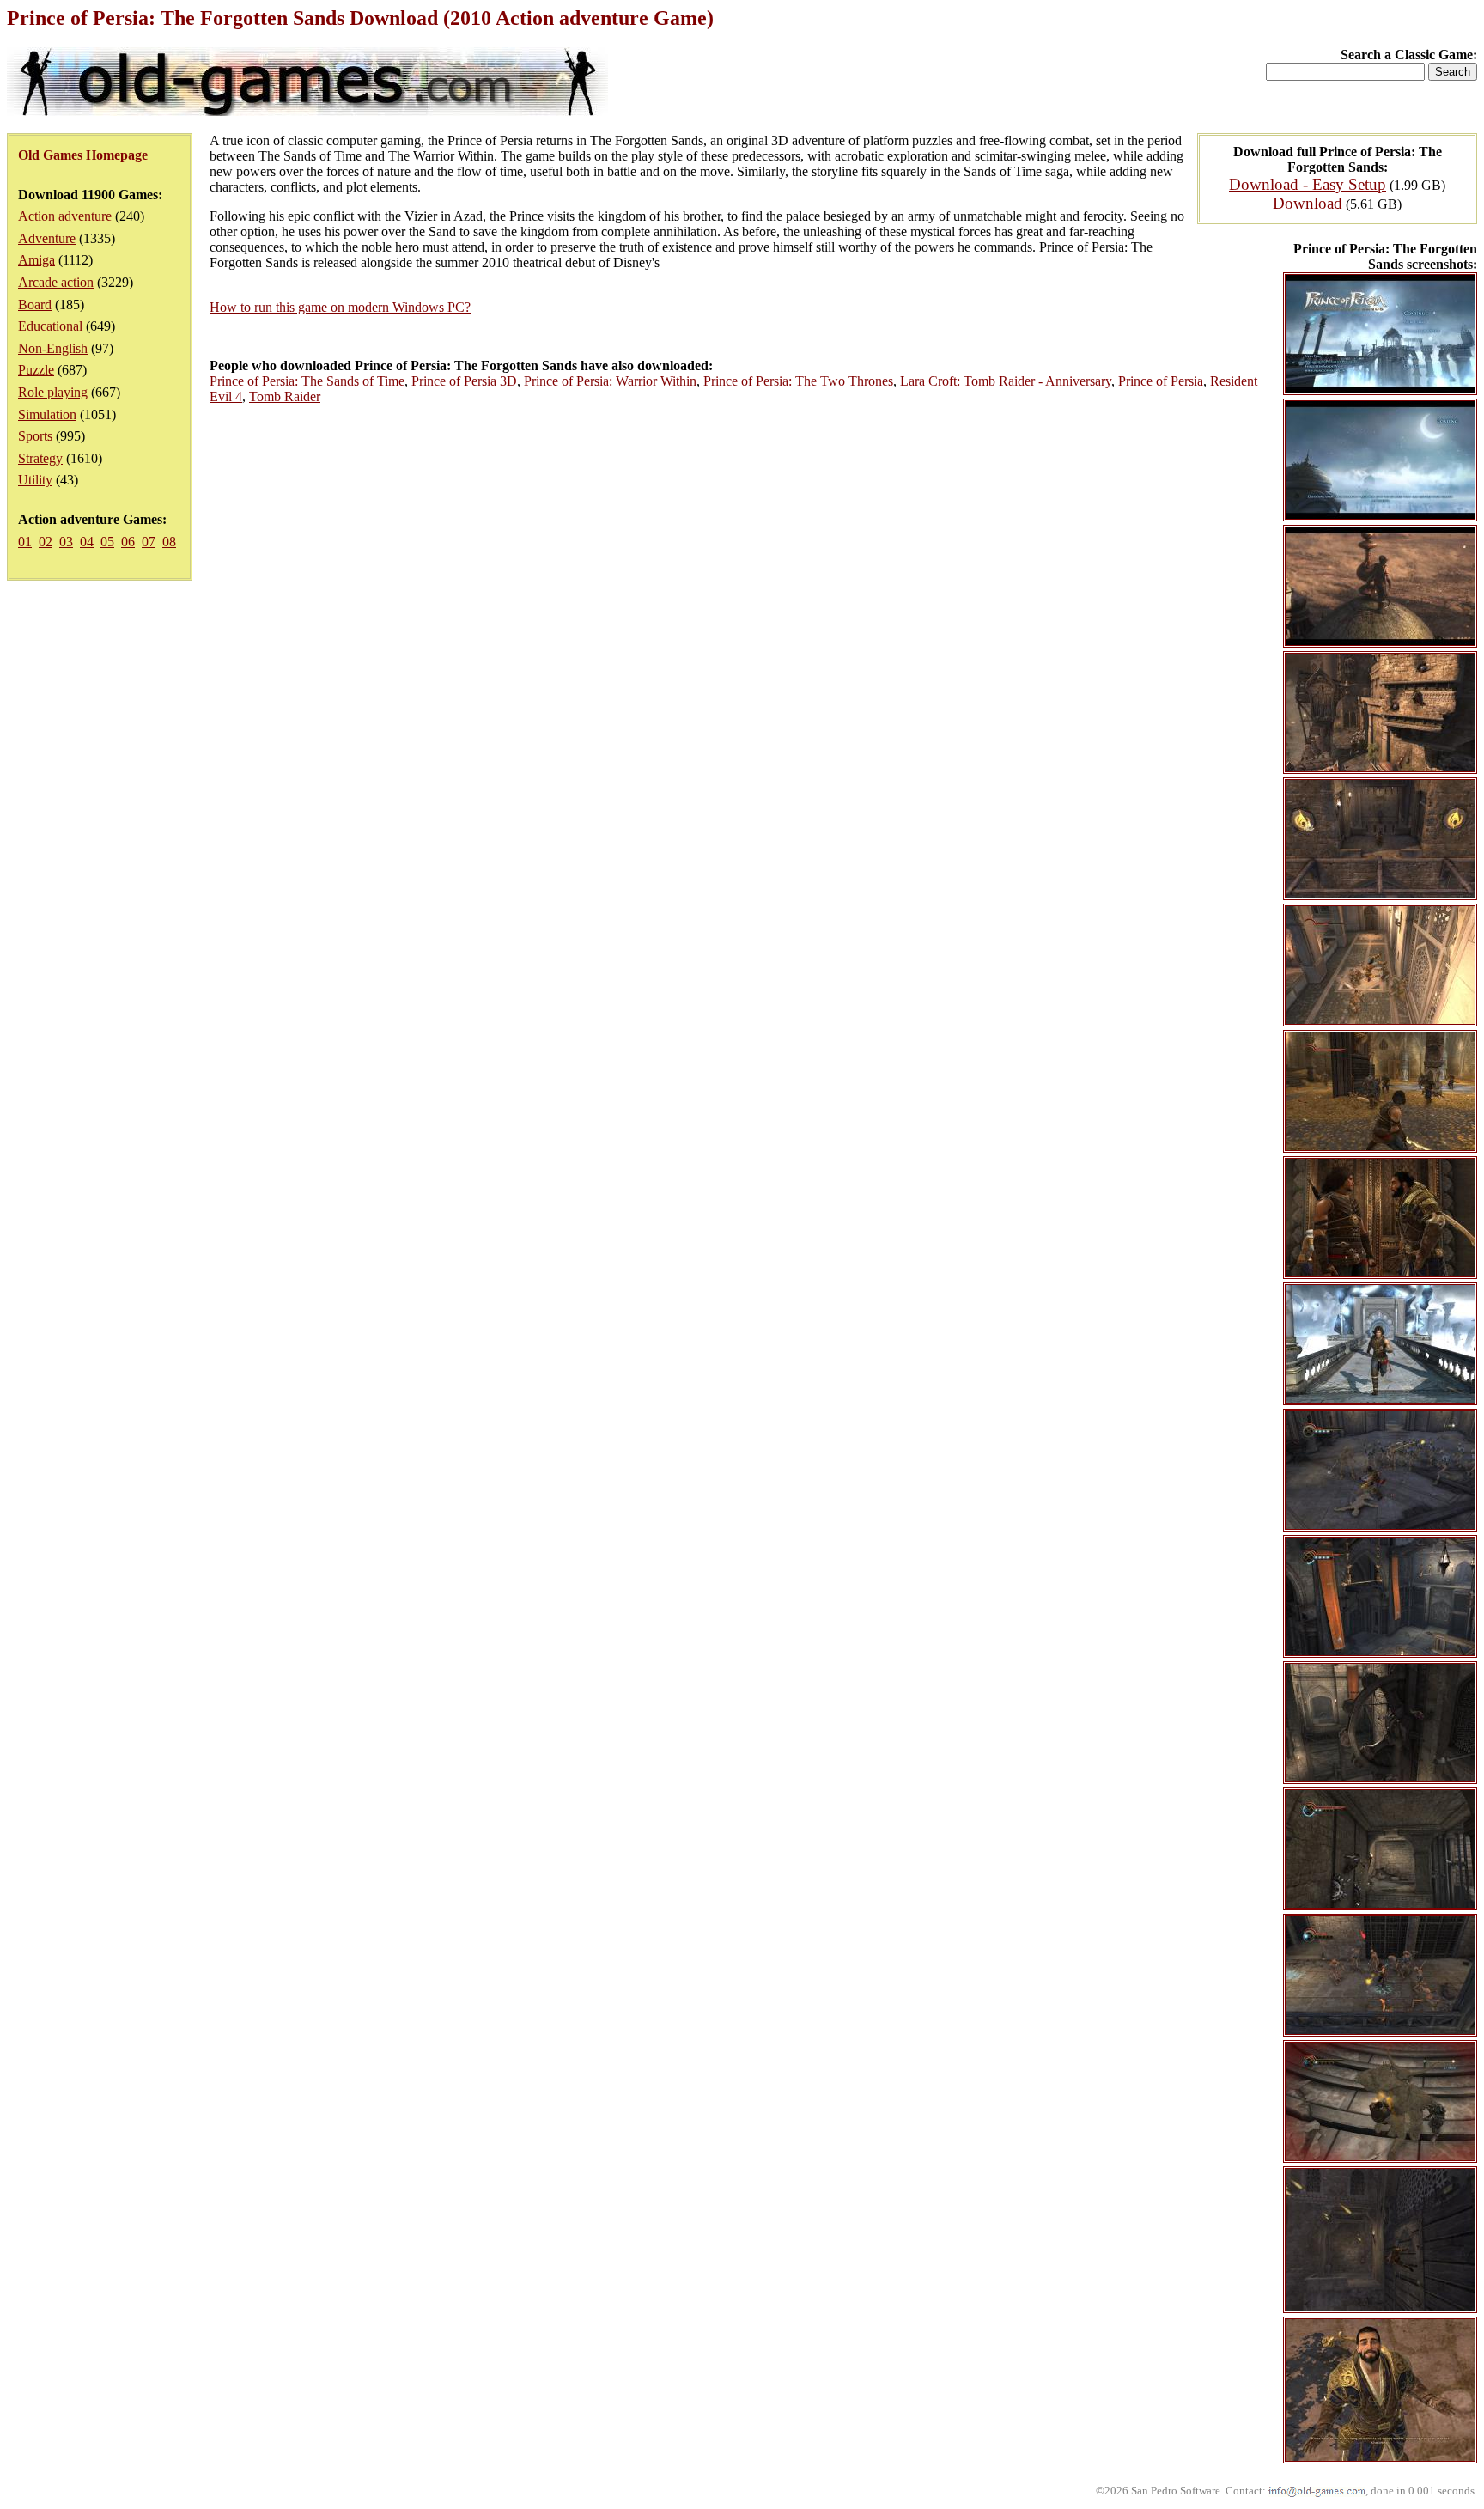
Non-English (53, 348)
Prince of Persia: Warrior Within (610, 381)
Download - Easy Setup (1308, 184)
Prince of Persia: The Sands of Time (307, 381)
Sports (35, 436)
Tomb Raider (285, 396)
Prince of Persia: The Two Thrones (798, 381)
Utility (35, 480)
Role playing (53, 392)
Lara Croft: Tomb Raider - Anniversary (1006, 381)
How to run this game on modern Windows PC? (340, 307)
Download (1308, 203)
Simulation (47, 414)
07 (149, 542)
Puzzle (36, 370)
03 (66, 542)
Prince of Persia (1161, 381)
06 (128, 542)
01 (25, 542)
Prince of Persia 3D (464, 381)
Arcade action (56, 282)
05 (107, 542)
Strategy (40, 458)
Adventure (47, 238)
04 (87, 542)
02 (46, 542)
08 (169, 542)
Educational (50, 326)
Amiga (36, 260)
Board (35, 304)
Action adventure (65, 216)
